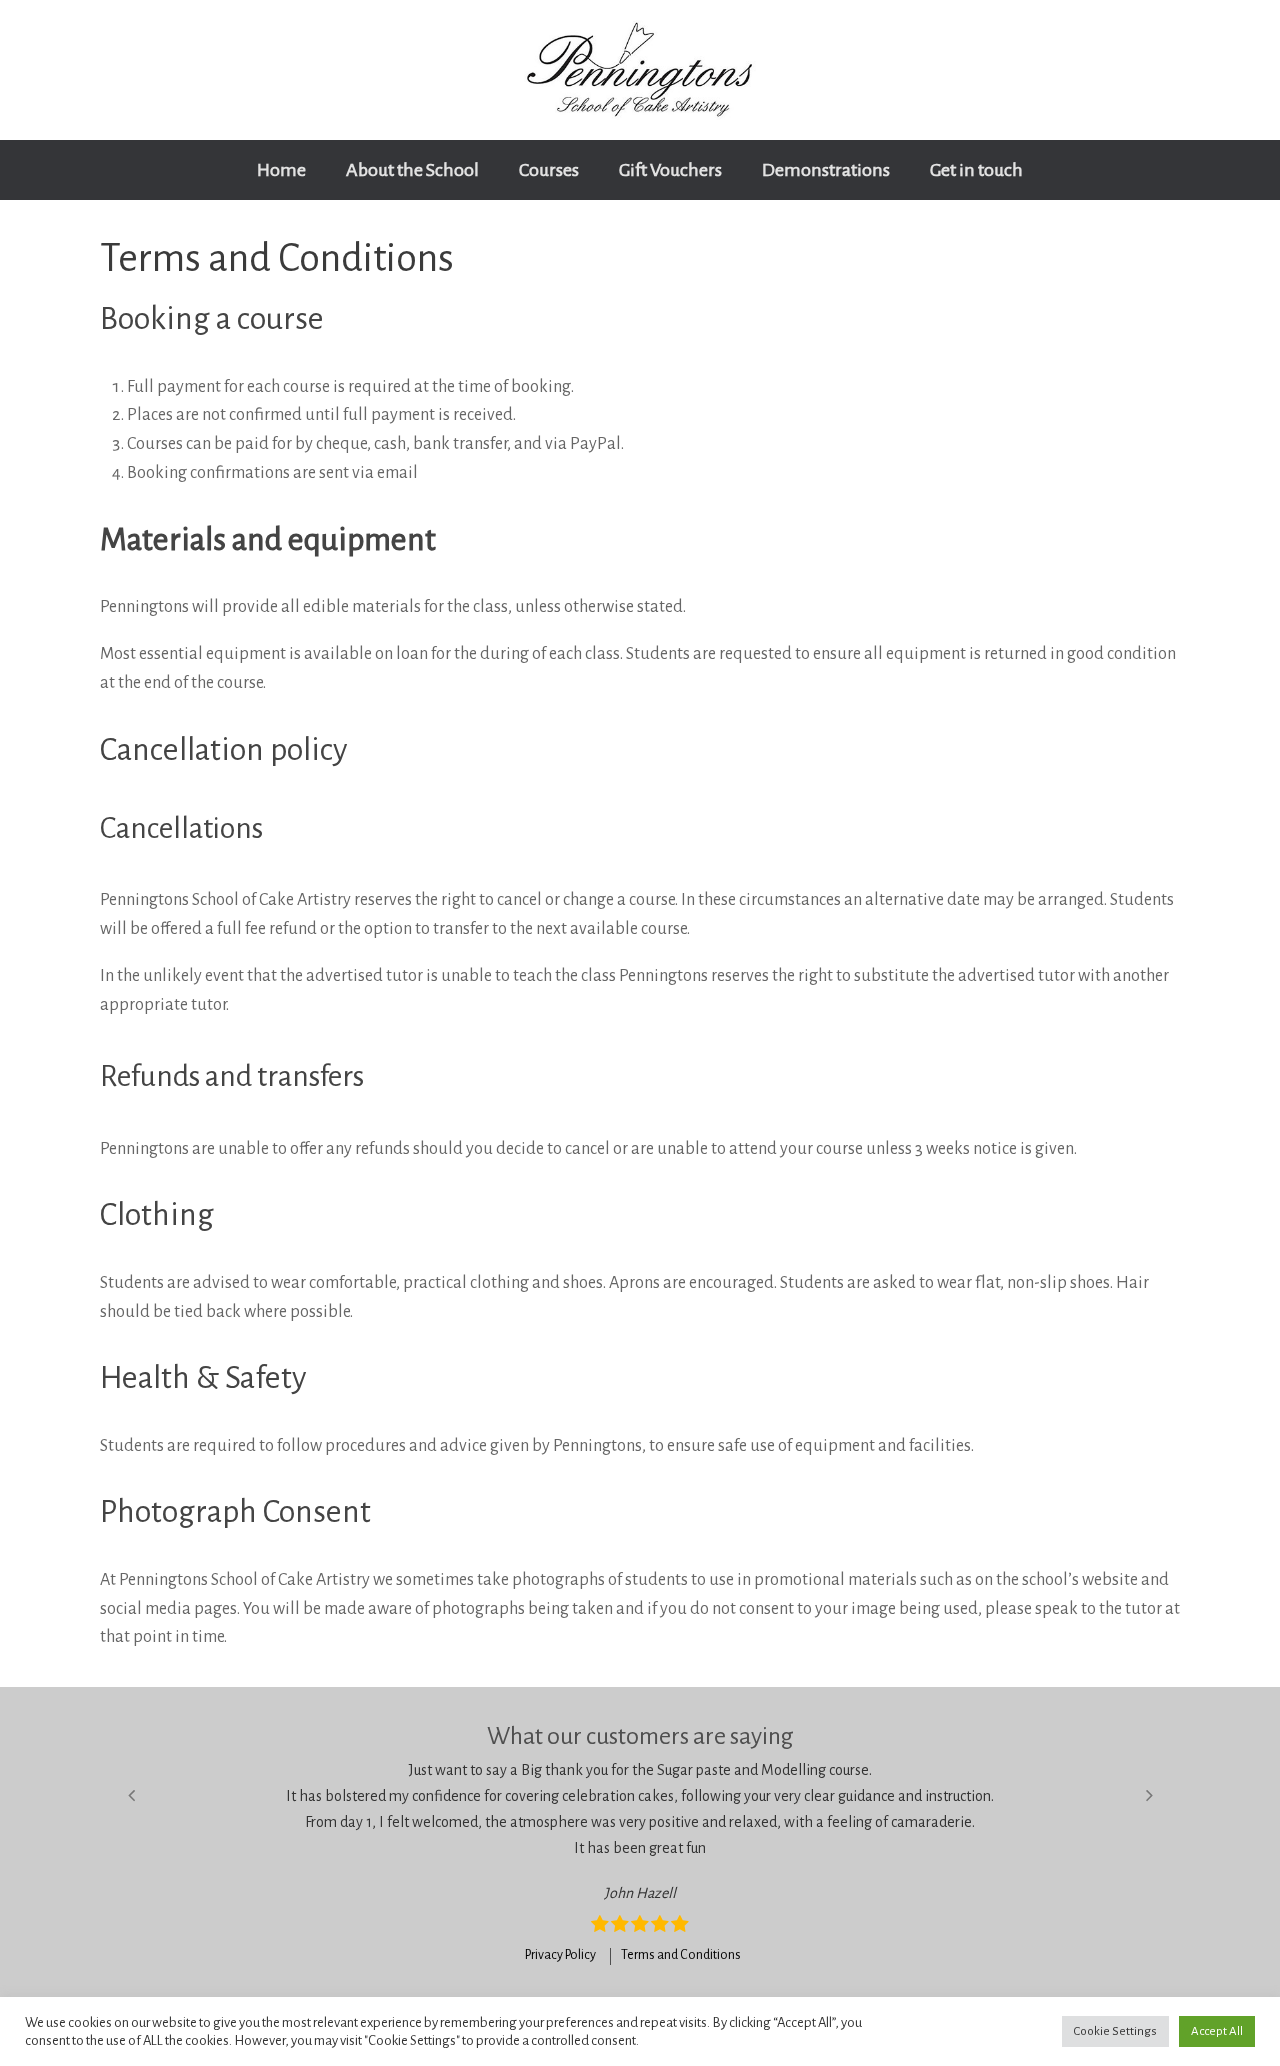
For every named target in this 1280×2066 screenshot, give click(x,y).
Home (281, 170)
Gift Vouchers (670, 170)
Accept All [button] (1217, 2031)
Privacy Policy (560, 1955)
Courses (549, 170)
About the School (412, 170)
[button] (131, 1795)
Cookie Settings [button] (1115, 2031)
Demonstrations (826, 170)
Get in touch (976, 170)
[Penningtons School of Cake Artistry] (640, 70)
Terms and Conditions (681, 1955)
